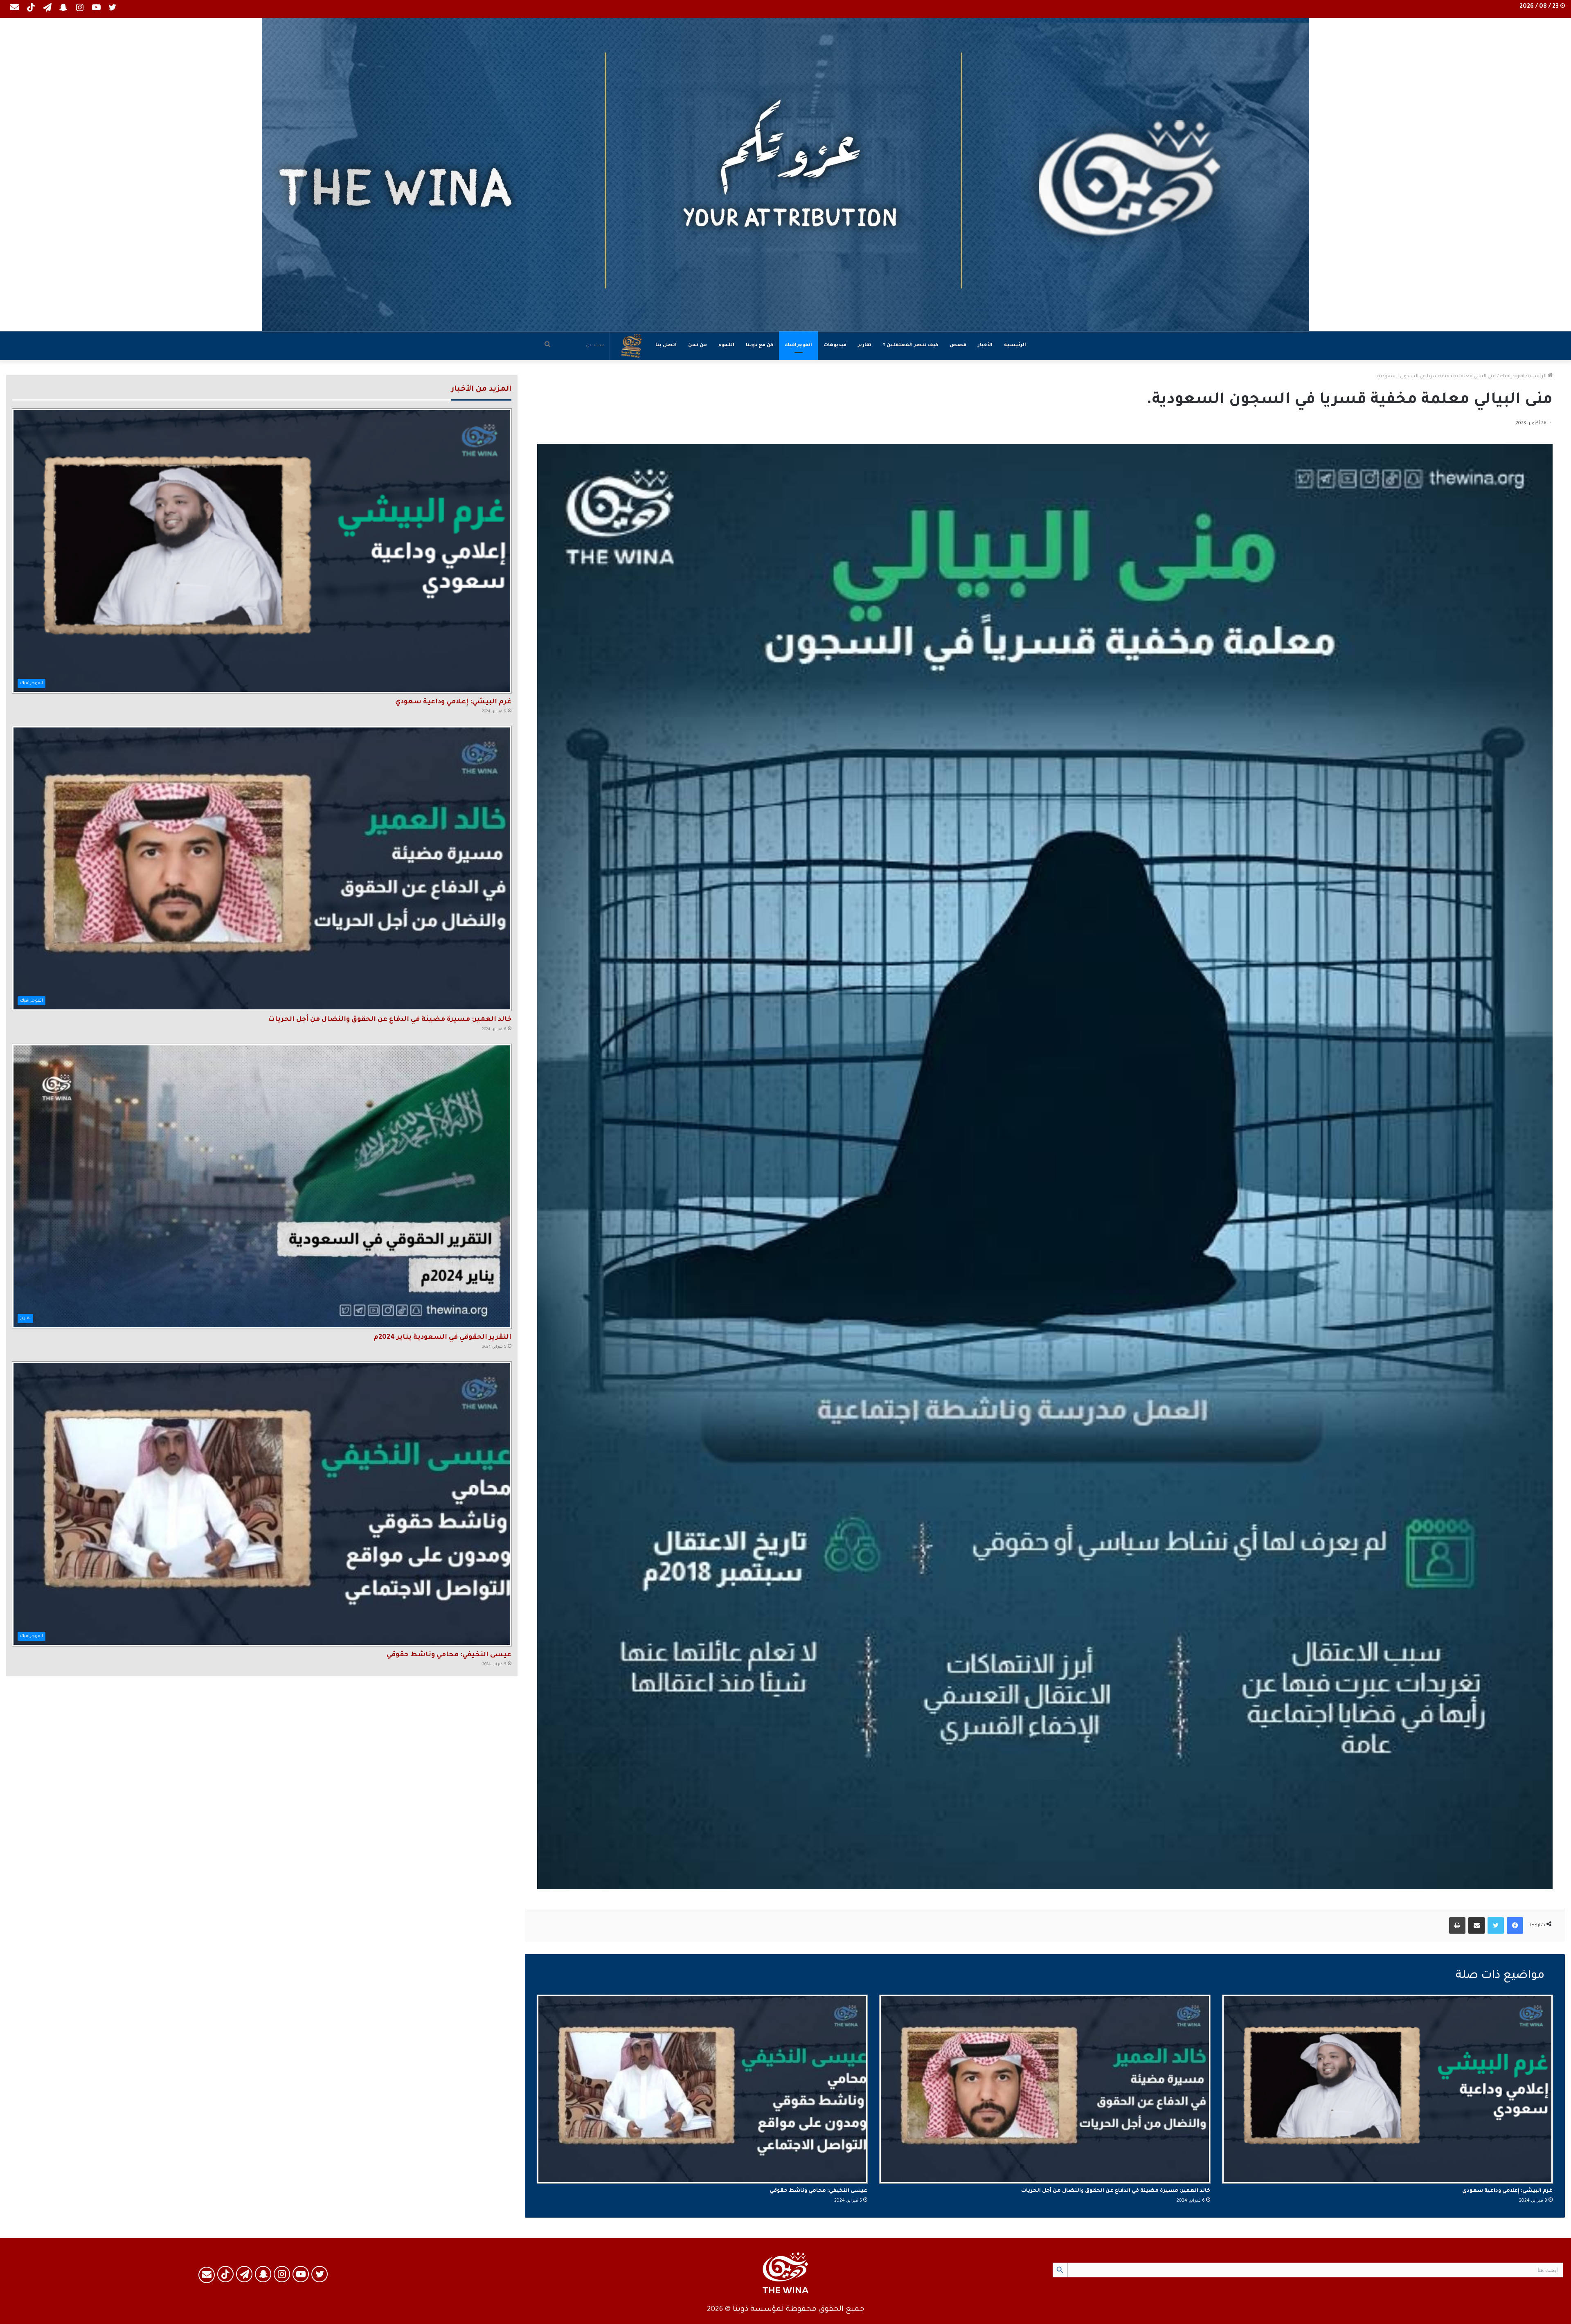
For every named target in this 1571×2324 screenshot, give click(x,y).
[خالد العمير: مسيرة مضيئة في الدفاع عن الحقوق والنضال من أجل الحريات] (1045, 2089)
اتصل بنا (666, 346)
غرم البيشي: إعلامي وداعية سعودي (1507, 2191)
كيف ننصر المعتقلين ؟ (910, 346)
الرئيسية (1015, 346)
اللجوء (726, 346)
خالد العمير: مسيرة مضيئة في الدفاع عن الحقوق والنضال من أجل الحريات (1116, 2191)
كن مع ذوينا (760, 346)
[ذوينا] (785, 175)
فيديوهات (835, 346)
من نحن (698, 346)
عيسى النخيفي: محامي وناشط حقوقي (818, 2191)
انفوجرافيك (798, 346)
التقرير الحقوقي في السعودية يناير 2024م (442, 1338)
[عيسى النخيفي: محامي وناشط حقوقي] (702, 2089)
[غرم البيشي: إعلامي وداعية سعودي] (1388, 2089)
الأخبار (985, 346)
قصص (958, 346)
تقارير (865, 346)
